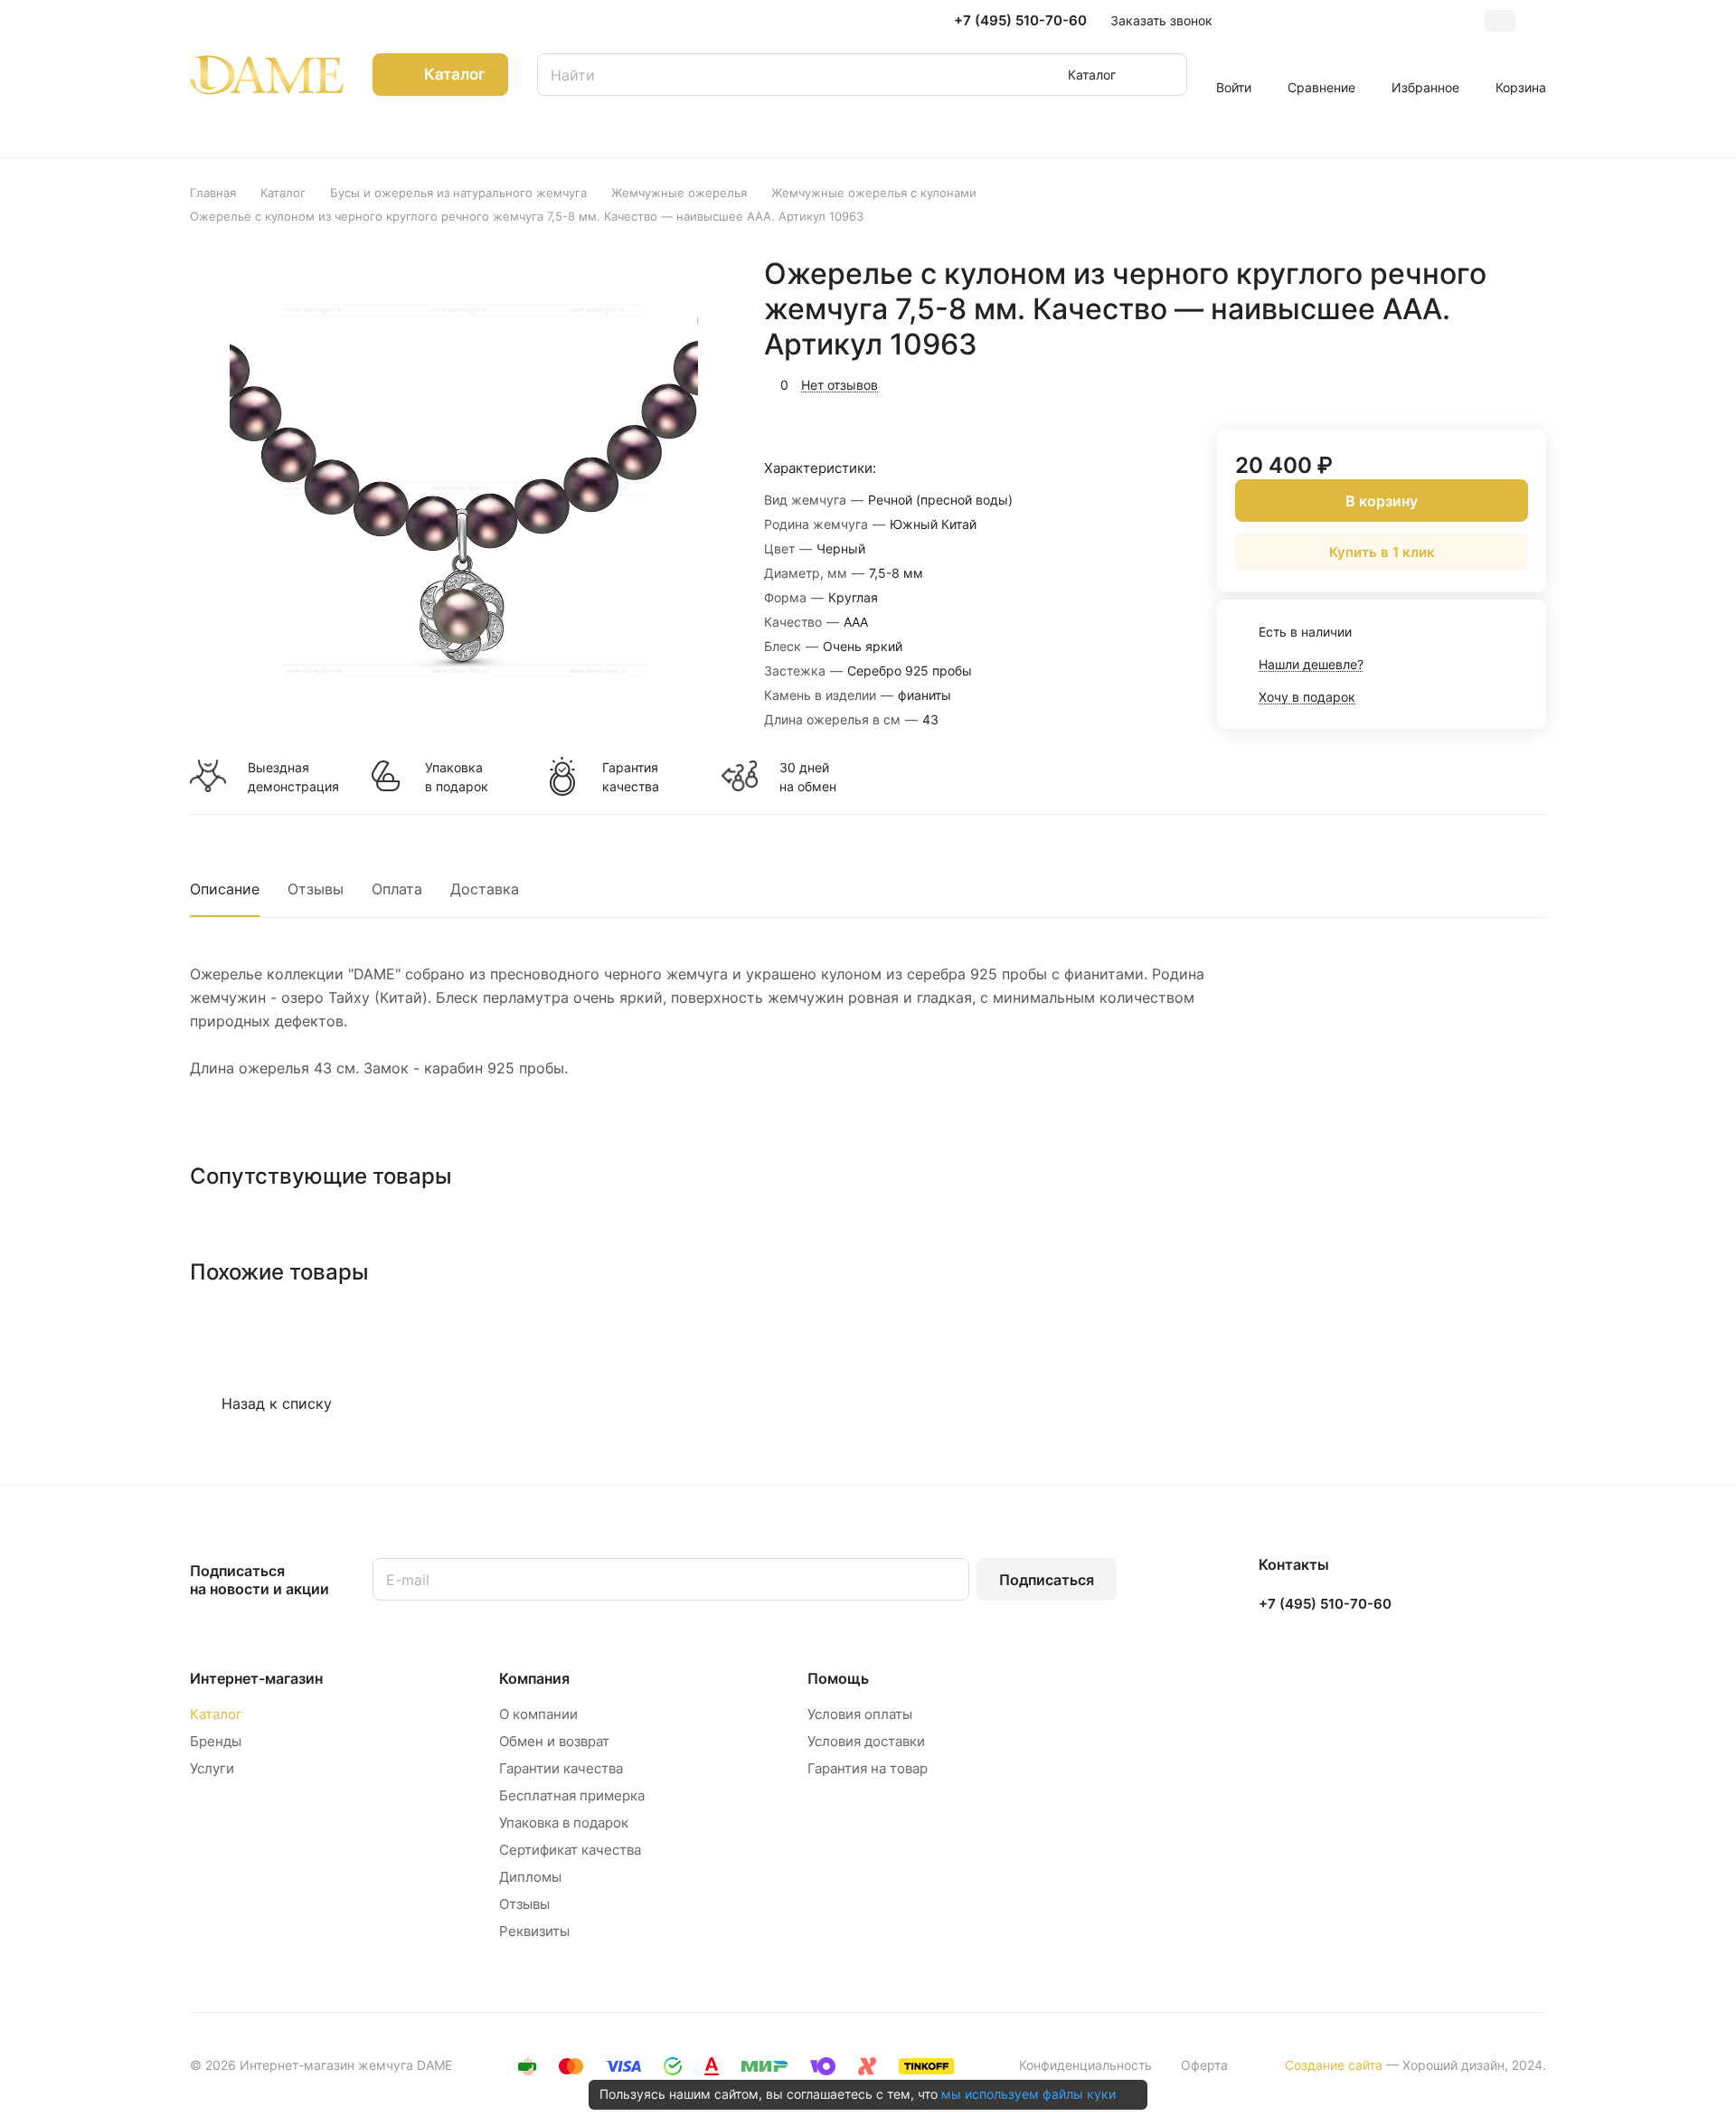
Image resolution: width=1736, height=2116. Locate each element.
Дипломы (530, 1877)
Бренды (216, 1741)
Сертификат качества (570, 1850)
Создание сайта (1334, 2065)
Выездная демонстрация (293, 777)
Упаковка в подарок (457, 777)
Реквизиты (534, 1931)
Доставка (485, 889)
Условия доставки (866, 1741)
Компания (534, 1678)
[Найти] (1165, 75)
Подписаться (1047, 1580)
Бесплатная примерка (572, 1795)
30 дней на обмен (808, 777)
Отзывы (316, 889)
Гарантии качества (561, 1768)
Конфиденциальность (1085, 2065)
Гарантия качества (631, 777)
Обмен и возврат (554, 1741)
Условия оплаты (860, 1714)
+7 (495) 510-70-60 (1020, 21)
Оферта (1204, 2065)
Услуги (212, 1768)
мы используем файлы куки (1028, 2094)
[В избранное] (1447, 383)
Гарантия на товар (868, 1768)
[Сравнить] (1489, 383)
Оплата (397, 889)
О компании (538, 1714)
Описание (225, 889)
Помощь (838, 1678)
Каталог (216, 1714)
